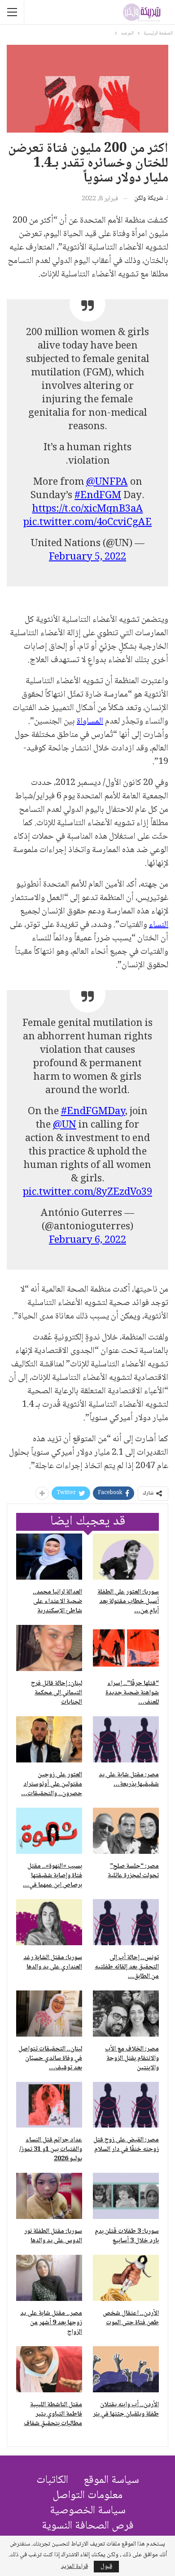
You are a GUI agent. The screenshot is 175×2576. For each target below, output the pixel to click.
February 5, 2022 (87, 557)
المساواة (90, 722)
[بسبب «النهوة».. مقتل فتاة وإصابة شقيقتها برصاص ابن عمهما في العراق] (49, 1831)
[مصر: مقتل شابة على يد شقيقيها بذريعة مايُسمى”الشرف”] (126, 1739)
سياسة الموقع (111, 2480)
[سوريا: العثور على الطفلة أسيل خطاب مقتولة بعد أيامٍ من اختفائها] (126, 1557)
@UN (65, 1125)
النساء (159, 925)
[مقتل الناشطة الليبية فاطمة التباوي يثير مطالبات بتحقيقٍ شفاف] (49, 2369)
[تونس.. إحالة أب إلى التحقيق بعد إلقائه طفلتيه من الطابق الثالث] (126, 1922)
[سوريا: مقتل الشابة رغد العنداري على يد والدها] (49, 1922)
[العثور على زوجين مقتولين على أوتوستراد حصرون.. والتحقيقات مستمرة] (49, 1739)
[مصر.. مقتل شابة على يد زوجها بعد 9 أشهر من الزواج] (49, 2278)
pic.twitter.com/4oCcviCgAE (87, 523)
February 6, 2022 (87, 1241)
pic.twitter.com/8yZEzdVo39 (87, 1193)
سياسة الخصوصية (88, 2511)
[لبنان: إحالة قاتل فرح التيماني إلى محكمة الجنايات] (49, 1648)
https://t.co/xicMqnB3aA (88, 509)
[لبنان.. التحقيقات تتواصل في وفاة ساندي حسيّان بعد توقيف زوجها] (49, 2014)
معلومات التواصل (87, 2496)
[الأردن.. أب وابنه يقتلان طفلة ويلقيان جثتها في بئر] (126, 2369)
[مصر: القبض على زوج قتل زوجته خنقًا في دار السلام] (126, 2105)
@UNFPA (107, 482)
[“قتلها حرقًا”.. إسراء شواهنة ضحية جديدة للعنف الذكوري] (126, 1648)
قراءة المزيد (74, 2567)
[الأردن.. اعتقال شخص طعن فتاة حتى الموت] (126, 2278)
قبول (106, 2567)
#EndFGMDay (93, 1112)
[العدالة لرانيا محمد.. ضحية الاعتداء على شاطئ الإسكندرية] (49, 1557)
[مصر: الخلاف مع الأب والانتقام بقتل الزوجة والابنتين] (126, 2014)
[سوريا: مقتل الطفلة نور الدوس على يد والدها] (49, 2196)
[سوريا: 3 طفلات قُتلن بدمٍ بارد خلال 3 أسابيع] (126, 2196)
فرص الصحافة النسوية (88, 2526)
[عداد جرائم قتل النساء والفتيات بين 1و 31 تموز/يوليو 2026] (49, 2105)
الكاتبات (52, 2480)
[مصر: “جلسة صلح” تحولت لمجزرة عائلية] (126, 1831)
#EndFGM (98, 496)
